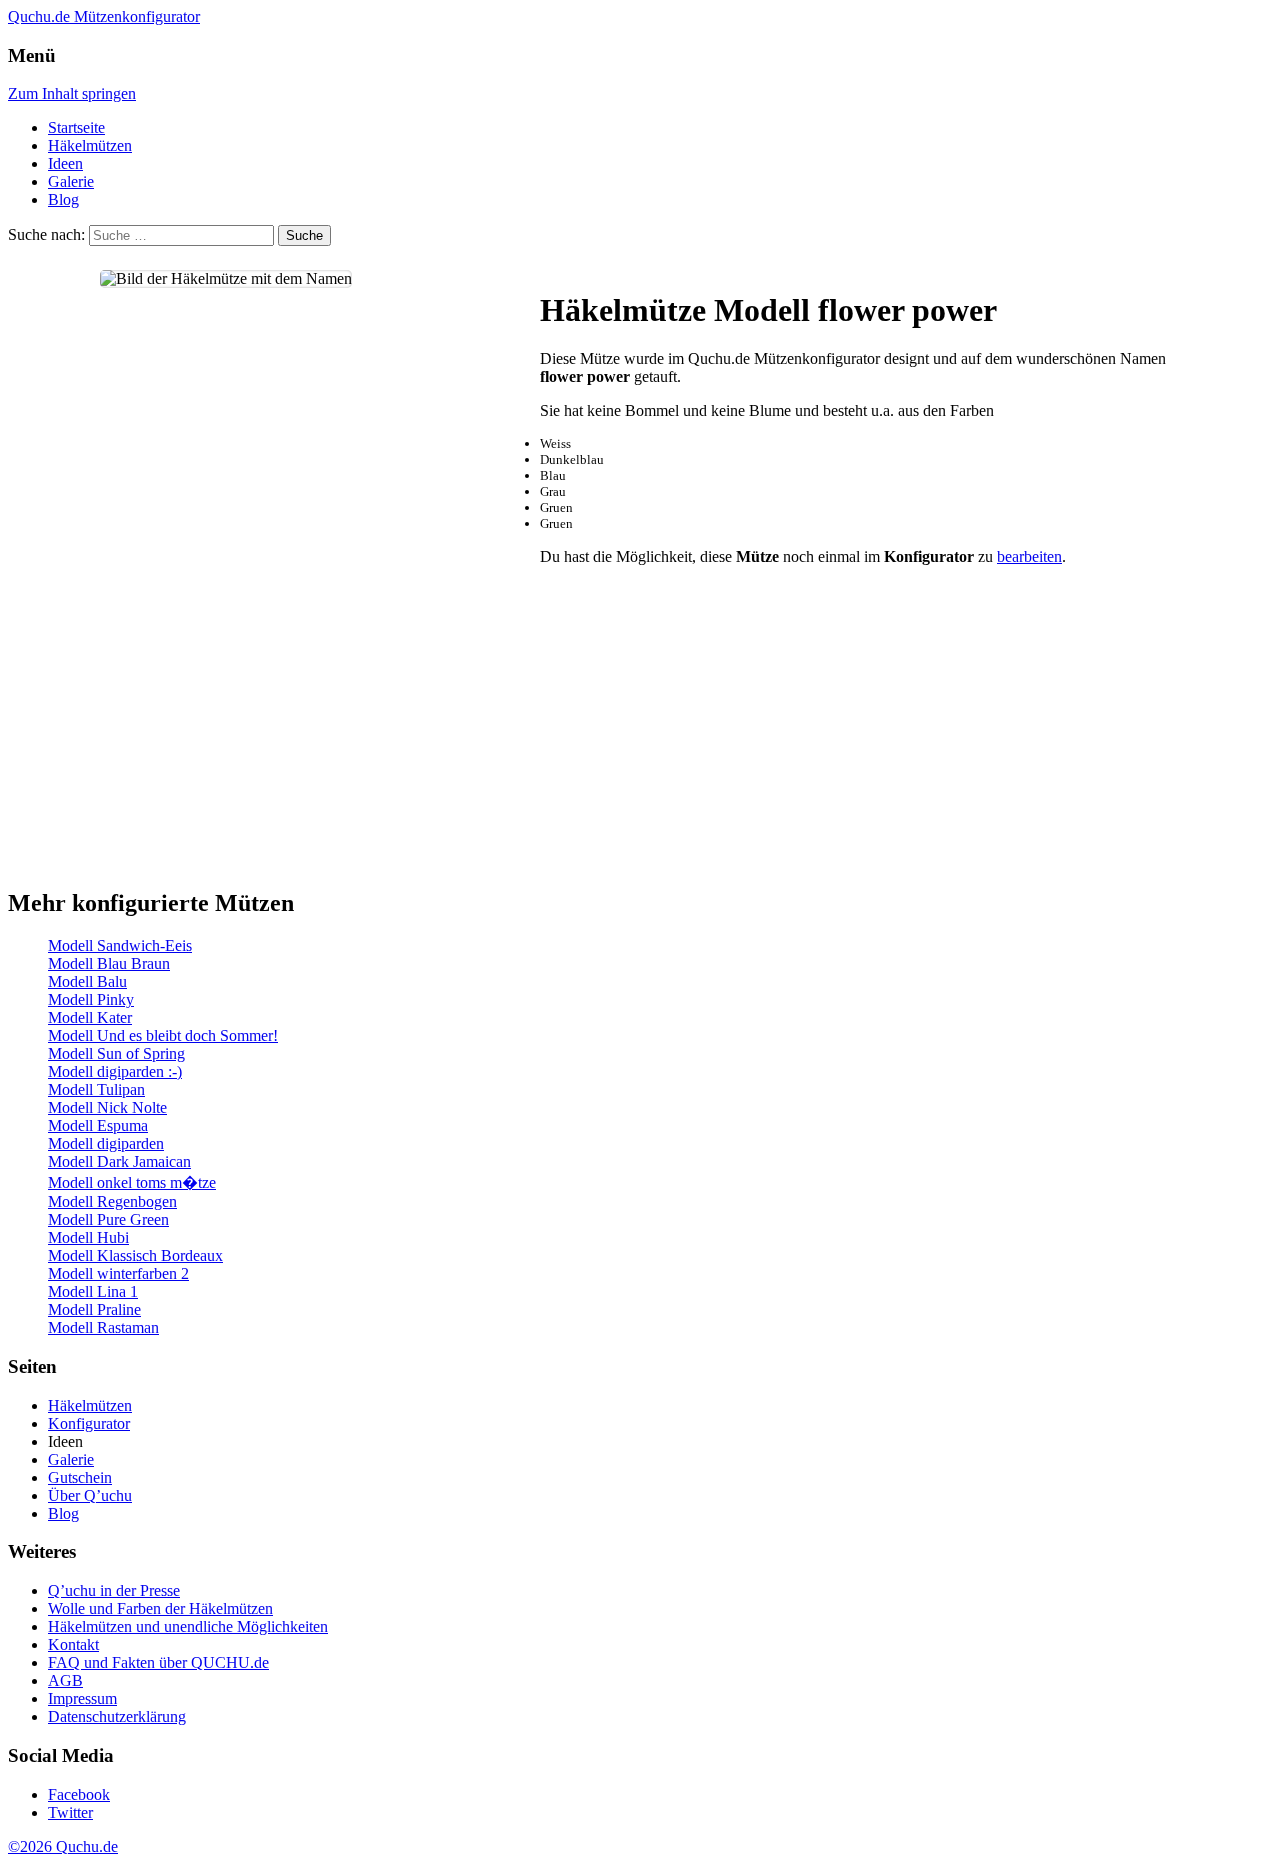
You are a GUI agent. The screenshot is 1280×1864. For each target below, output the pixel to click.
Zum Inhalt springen (72, 93)
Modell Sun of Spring (116, 1053)
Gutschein (80, 1477)
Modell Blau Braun (109, 963)
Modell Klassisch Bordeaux (135, 1255)
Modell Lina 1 (93, 1291)
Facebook (79, 1794)
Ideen (65, 163)
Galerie (71, 181)
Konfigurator (89, 1423)
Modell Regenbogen (112, 1201)
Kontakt (73, 1644)
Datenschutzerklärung (117, 1716)
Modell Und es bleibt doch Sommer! (163, 1035)
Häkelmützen (90, 145)
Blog (63, 199)
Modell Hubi (88, 1237)
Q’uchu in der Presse (114, 1590)
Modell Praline (94, 1309)
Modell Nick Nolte (107, 1107)
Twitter (70, 1812)
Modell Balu (87, 981)
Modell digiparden (106, 1143)
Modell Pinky (91, 999)
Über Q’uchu (90, 1495)
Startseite (76, 127)
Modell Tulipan (96, 1089)
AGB (65, 1680)
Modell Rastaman (103, 1327)
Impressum (82, 1698)
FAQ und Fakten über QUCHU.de (158, 1662)
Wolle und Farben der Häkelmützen (160, 1608)
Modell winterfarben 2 (118, 1273)
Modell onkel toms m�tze (132, 1182)
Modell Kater (90, 1017)
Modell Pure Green (108, 1219)
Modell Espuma (98, 1125)
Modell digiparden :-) (115, 1071)
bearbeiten (1029, 556)
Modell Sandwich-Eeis (120, 945)
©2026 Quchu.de (63, 1846)
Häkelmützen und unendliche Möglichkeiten (188, 1626)
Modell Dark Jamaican (119, 1161)
